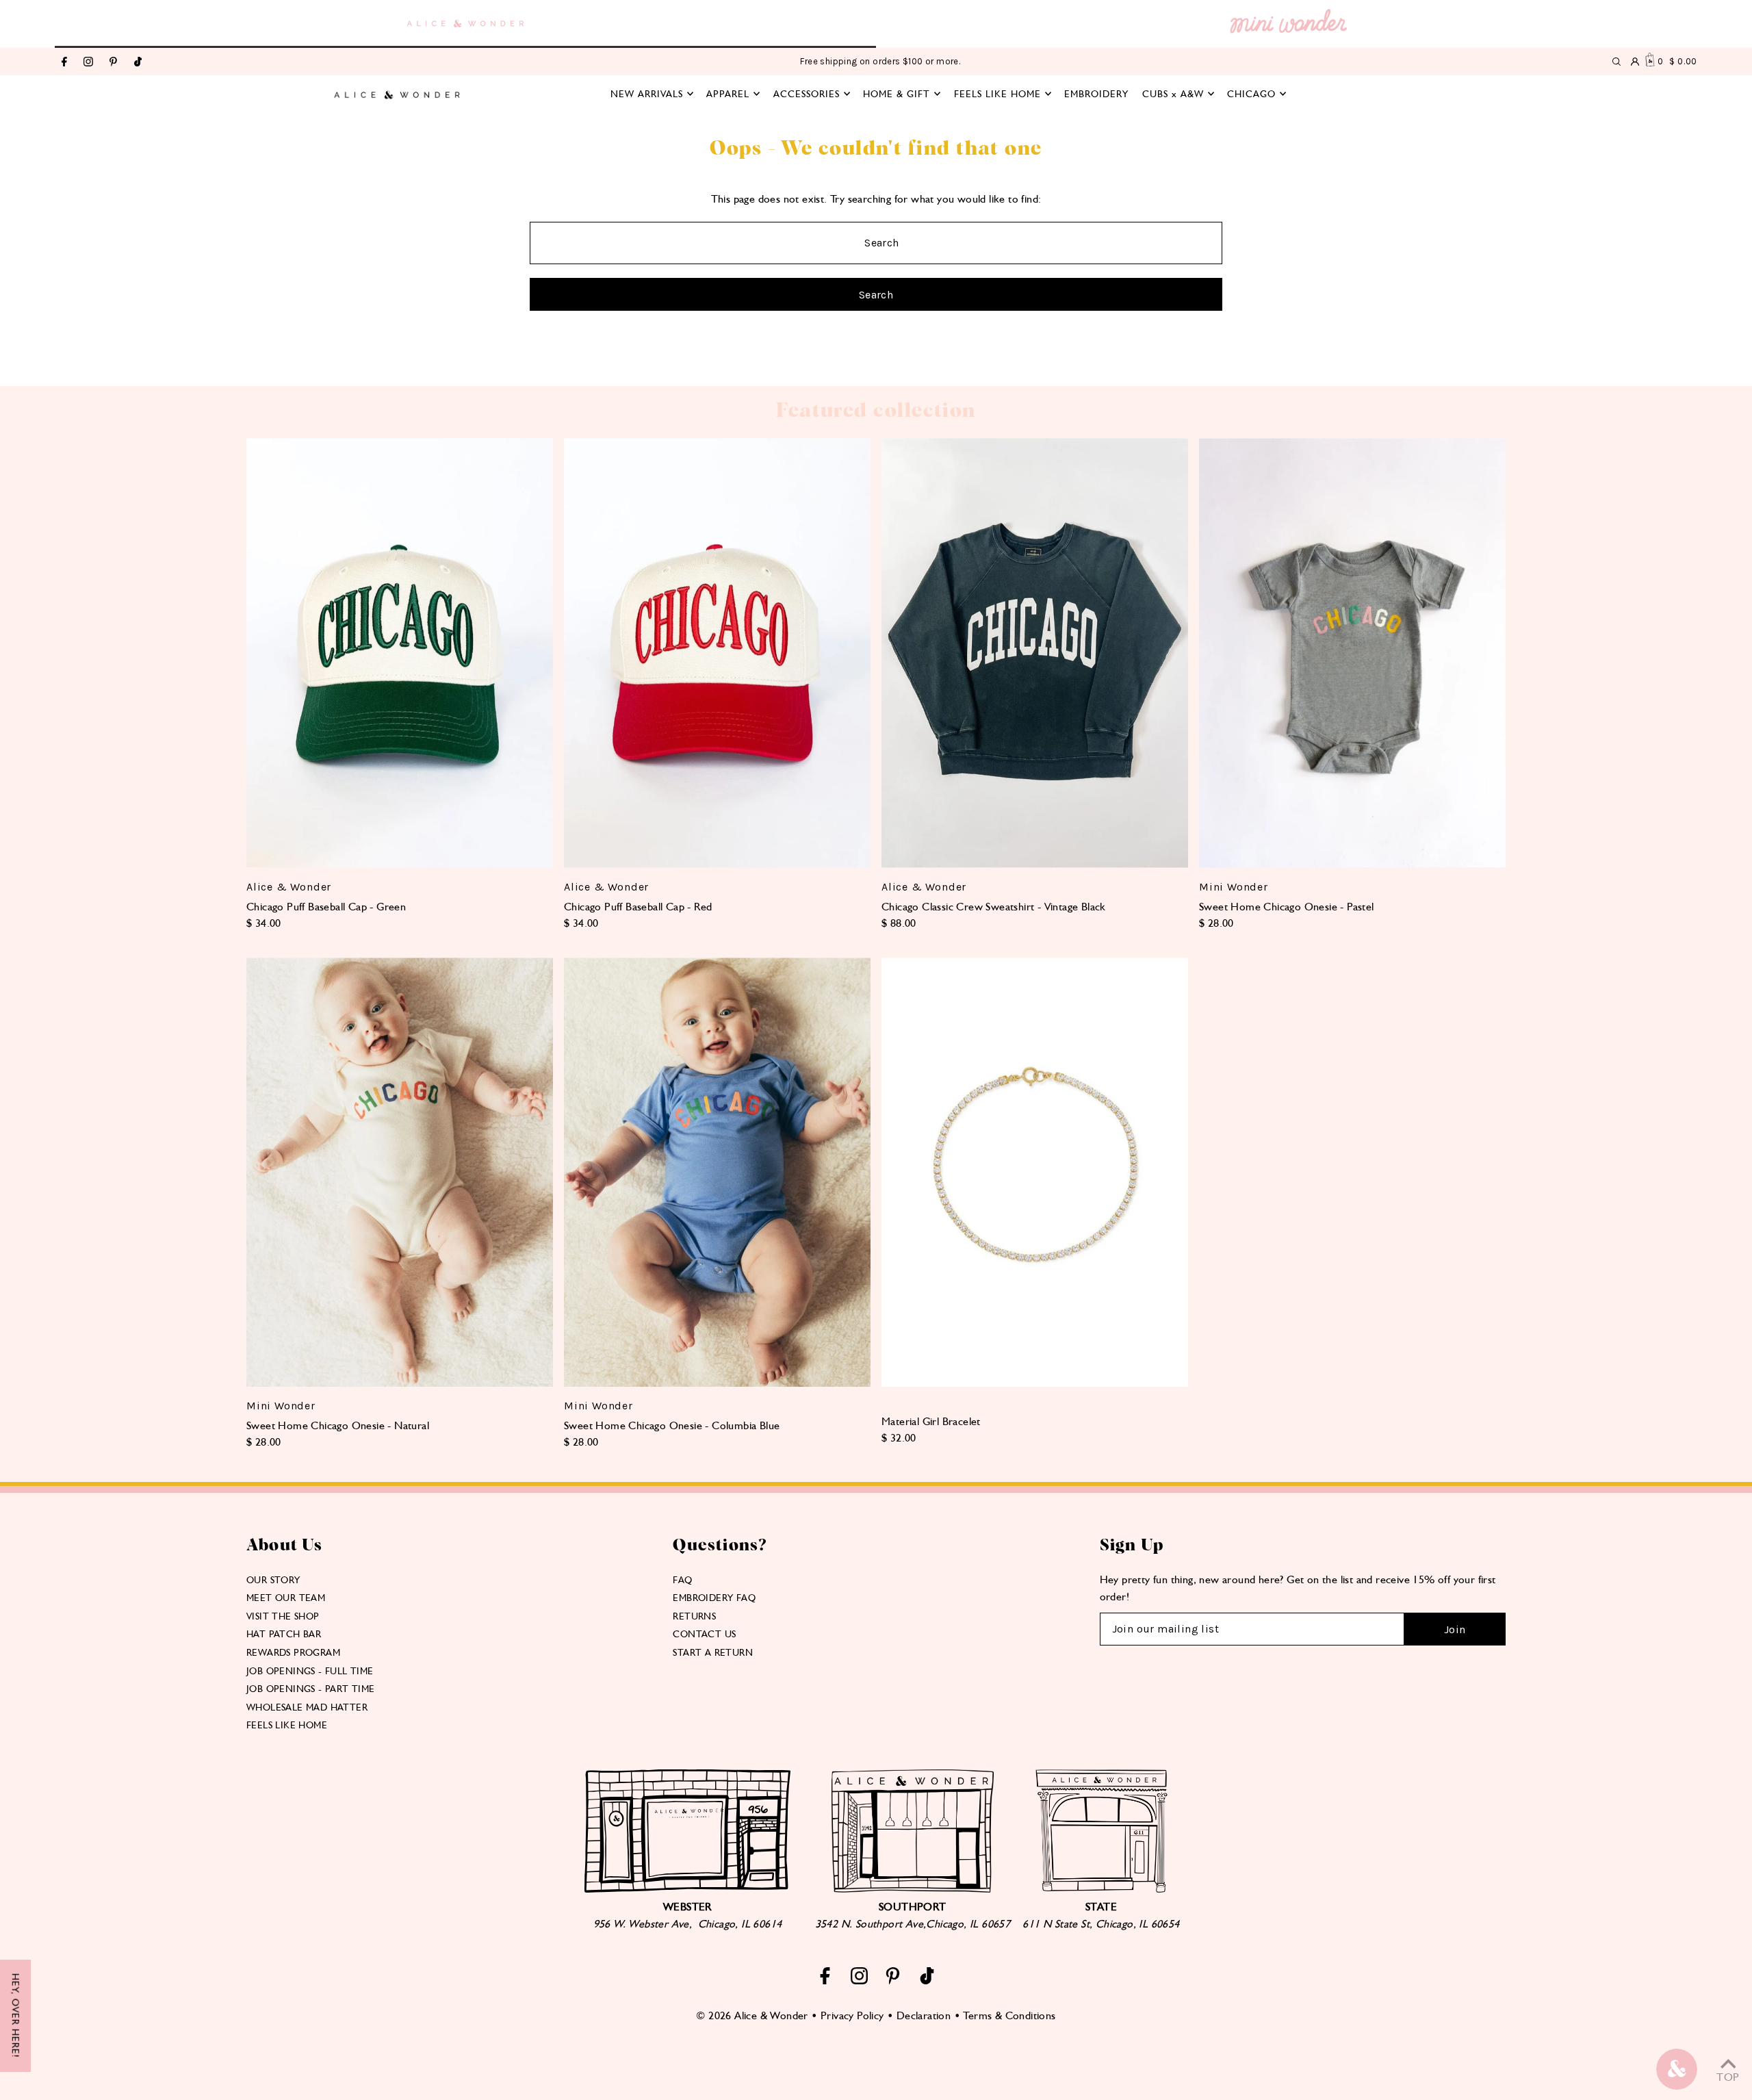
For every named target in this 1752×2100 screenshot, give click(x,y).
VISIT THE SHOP (283, 1616)
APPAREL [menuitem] (728, 94)
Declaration (924, 2015)
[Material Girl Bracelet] (1035, 1172)
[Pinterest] (113, 63)
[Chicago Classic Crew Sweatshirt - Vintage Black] (1035, 653)
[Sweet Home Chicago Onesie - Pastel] (1352, 653)
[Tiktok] (138, 63)
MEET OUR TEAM (286, 1598)
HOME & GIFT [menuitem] (897, 94)
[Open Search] (1616, 62)
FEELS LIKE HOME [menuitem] (997, 94)
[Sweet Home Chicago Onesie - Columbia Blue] (717, 1172)
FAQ (682, 1580)
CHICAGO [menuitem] (1251, 94)
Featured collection (876, 411)
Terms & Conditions (1009, 2015)
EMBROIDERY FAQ (714, 1598)
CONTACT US (704, 1634)
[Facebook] (64, 63)
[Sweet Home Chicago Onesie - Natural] (400, 1172)
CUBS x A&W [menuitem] (1173, 94)
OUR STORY (273, 1580)
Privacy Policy (852, 2015)
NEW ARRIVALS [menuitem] (647, 94)
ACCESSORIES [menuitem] (807, 94)
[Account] (1635, 62)
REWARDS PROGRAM (293, 1652)
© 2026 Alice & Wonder (752, 2015)
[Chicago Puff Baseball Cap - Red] (717, 653)
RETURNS (694, 1616)
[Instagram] (88, 63)
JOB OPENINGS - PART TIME (311, 1689)
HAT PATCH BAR (284, 1634)
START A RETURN (713, 1652)
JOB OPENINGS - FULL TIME (310, 1671)
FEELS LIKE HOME (287, 1725)
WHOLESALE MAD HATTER (307, 1707)
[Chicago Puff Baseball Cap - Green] (400, 653)
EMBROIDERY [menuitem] (1096, 94)
